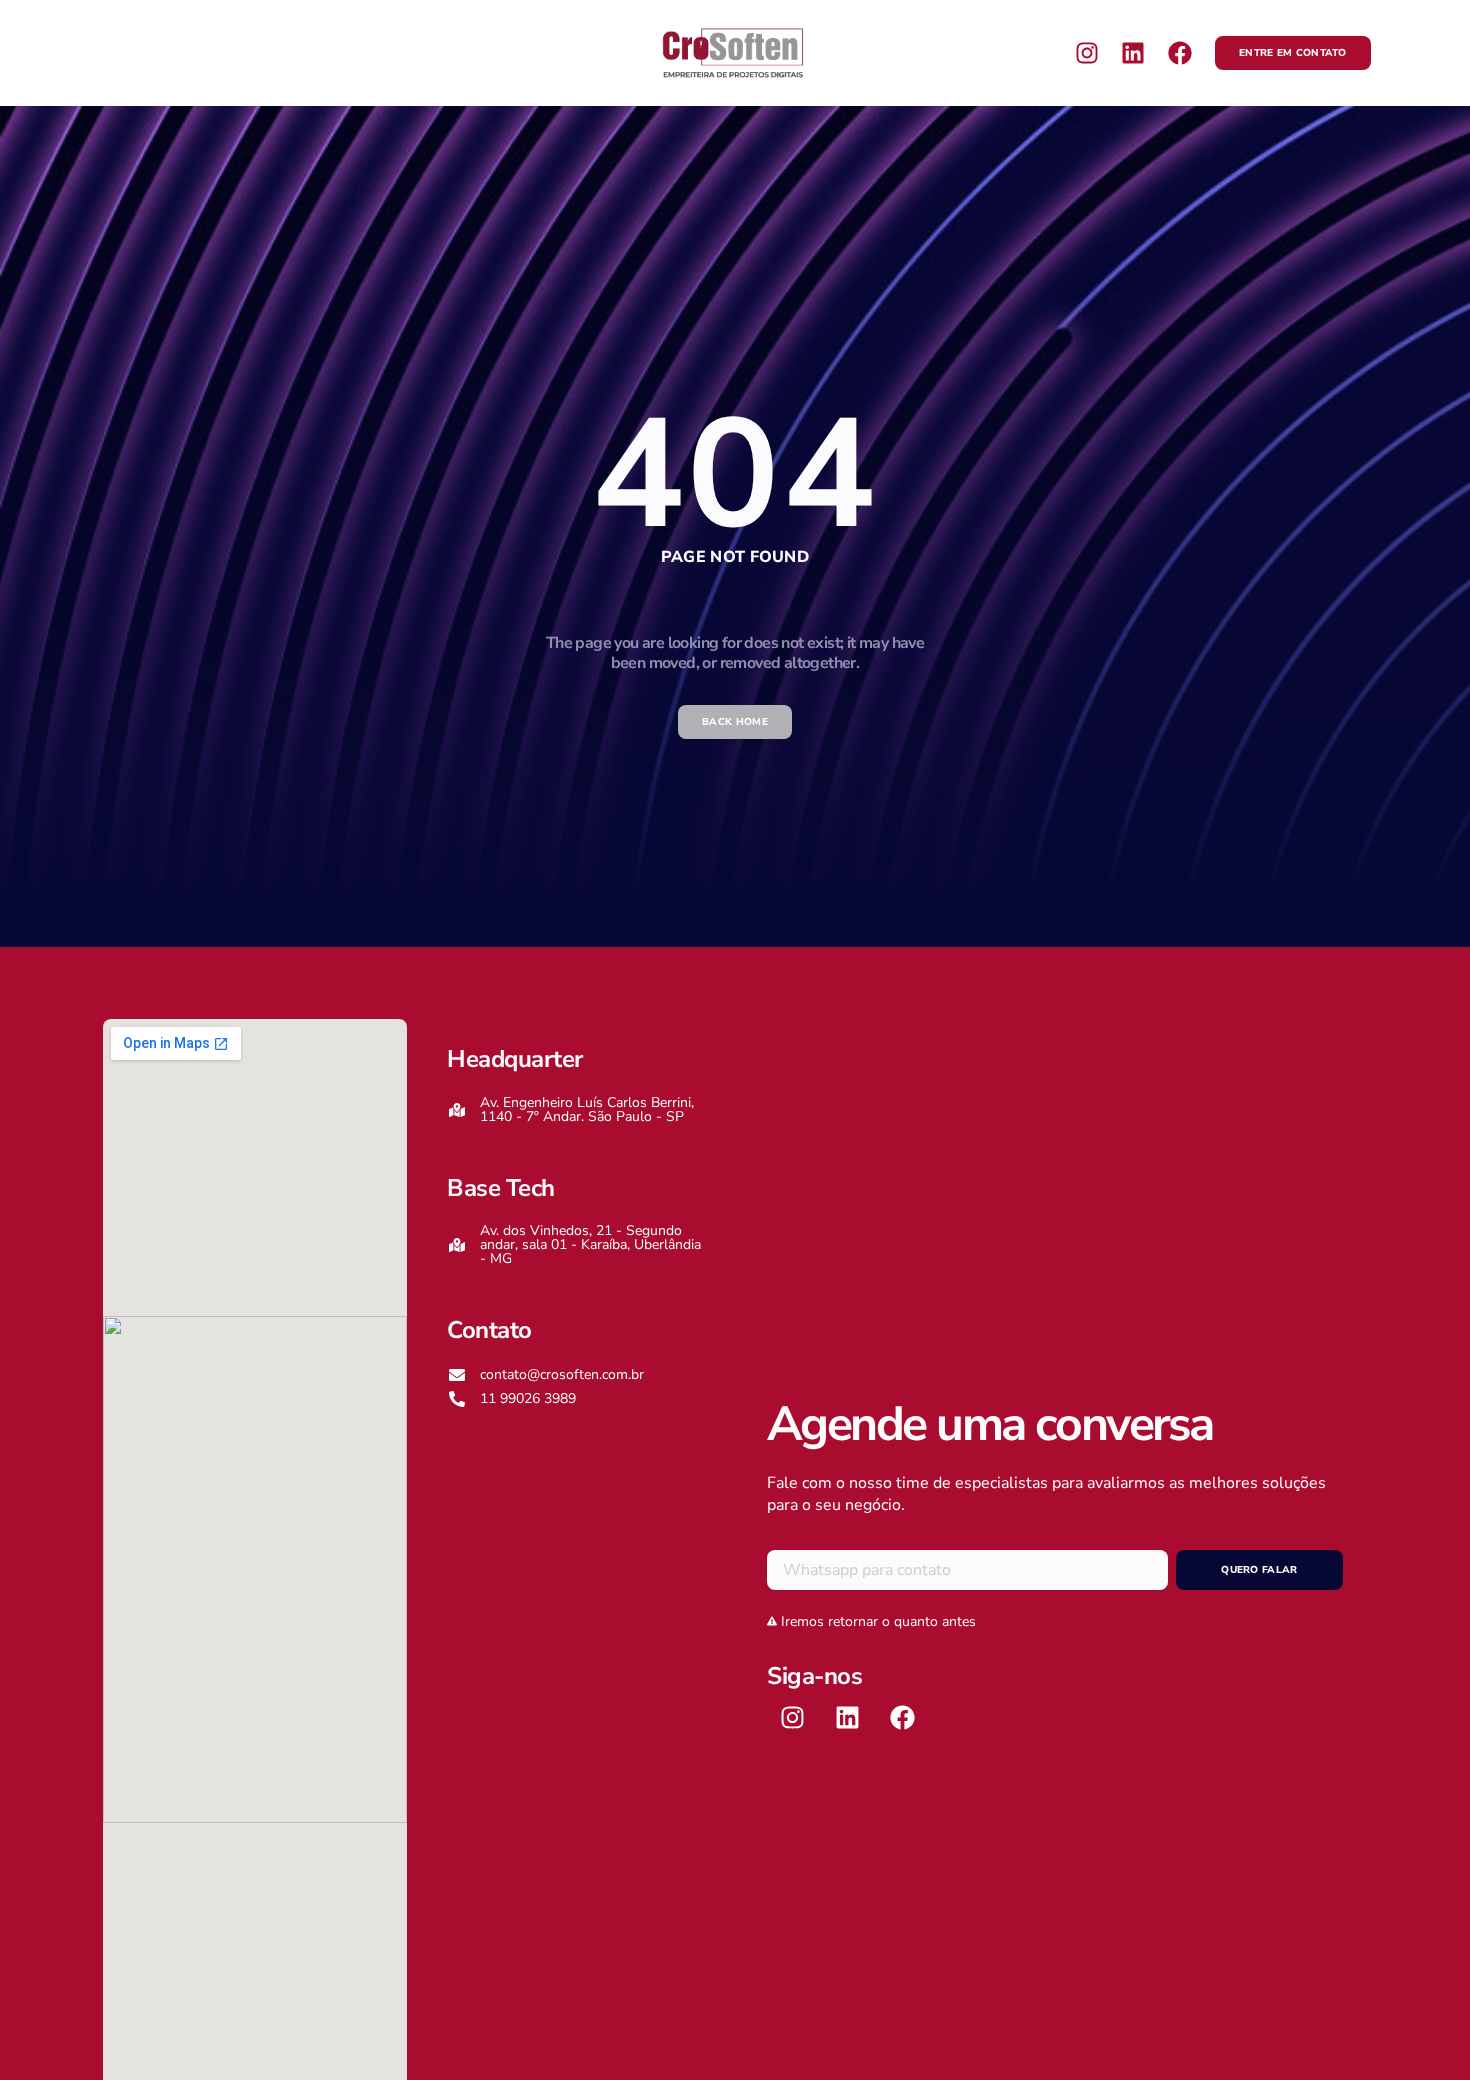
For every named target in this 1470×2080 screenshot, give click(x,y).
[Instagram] (1087, 53)
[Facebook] (1180, 53)
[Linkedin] (1133, 53)
